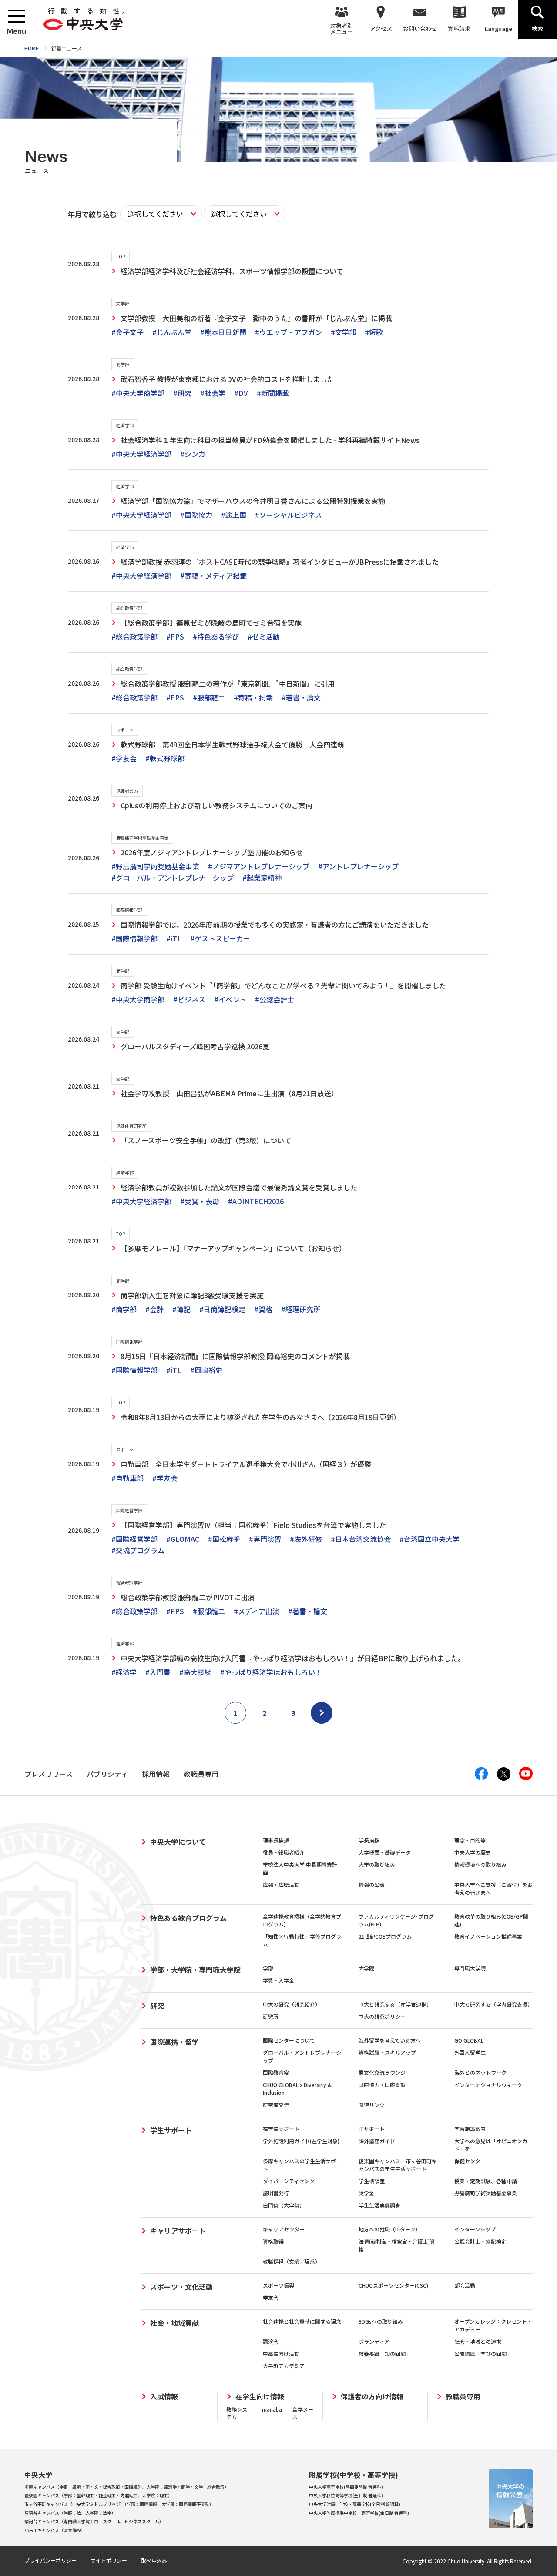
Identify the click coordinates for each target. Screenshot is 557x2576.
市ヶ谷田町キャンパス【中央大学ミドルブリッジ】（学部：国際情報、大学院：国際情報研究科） (119, 2504)
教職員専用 (463, 2397)
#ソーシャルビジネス (289, 515)
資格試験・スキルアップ (387, 2052)
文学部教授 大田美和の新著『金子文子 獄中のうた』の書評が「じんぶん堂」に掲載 (256, 318)
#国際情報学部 (134, 938)
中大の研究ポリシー (382, 2016)
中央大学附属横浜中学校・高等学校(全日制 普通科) (359, 2513)
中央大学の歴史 (473, 1852)
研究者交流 (276, 2105)
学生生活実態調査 (379, 2205)
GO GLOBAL (469, 2040)
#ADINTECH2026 (256, 1201)
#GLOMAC (183, 1539)
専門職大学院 (470, 1968)
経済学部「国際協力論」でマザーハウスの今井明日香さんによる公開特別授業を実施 (253, 501)
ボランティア (374, 2341)
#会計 (154, 1309)
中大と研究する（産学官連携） (395, 2004)
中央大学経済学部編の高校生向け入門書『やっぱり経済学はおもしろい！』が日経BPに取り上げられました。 (293, 1658)
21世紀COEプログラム (385, 1936)
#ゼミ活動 (264, 636)
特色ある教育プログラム (188, 1918)
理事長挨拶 (276, 1840)
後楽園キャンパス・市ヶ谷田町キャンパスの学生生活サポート (398, 2165)
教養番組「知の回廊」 (385, 2353)
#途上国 (234, 515)
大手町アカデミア (284, 2366)
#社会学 (213, 393)
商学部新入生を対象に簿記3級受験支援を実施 (192, 1295)
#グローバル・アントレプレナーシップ (173, 878)
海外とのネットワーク (480, 2072)
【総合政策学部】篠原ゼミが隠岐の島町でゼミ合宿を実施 (211, 623)
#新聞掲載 (273, 393)
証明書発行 (276, 2193)
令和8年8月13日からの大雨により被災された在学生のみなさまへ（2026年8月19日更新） (260, 1417)
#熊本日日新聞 (223, 332)
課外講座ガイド (377, 2141)
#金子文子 (128, 332)
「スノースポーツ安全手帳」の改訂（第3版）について (206, 1140)
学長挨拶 (369, 1840)
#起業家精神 (262, 878)
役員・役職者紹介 (284, 1852)
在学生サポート (281, 2129)
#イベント (230, 999)
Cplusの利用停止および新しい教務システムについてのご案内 (216, 805)
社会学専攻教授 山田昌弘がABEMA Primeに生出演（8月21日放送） (229, 1093)
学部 (268, 1968)
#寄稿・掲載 (253, 697)
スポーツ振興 (278, 2285)
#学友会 (124, 758)
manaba (272, 2409)
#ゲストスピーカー (220, 938)
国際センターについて (289, 2040)
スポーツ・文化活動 (181, 2287)
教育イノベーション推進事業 (488, 1936)
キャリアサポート (178, 2231)
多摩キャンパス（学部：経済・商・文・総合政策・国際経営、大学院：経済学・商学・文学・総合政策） (127, 2487)
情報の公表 (372, 1884)
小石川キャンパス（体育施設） (55, 2530)
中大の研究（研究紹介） (292, 2004)
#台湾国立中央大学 (429, 1539)
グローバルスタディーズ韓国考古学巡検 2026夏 (195, 1046)
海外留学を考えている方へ (390, 2040)
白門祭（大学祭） (284, 2205)
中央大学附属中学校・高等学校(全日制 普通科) (355, 2504)
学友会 (271, 2297)
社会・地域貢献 (174, 2323)
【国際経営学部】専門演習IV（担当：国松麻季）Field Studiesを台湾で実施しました (253, 1525)
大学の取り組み (377, 1864)
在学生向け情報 (260, 2397)
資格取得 (273, 2241)
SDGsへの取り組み (381, 2321)
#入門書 (158, 1672)
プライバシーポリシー (50, 2560)
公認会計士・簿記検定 (480, 2241)
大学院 (366, 1968)
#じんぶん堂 (172, 332)
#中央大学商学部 (138, 393)
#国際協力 (196, 515)
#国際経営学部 (134, 1539)
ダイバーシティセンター (291, 2181)
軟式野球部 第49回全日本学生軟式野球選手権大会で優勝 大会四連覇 (232, 744)
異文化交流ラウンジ (382, 2072)
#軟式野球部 (165, 758)
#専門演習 (265, 1539)
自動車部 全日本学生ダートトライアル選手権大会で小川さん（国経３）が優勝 (246, 1464)
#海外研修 (306, 1539)
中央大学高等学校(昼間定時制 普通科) (346, 2487)
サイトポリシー (109, 2560)
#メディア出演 (257, 1611)
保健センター (470, 2161)
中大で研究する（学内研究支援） (493, 2004)
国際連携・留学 (174, 2042)
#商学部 (124, 1309)
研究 (157, 2006)
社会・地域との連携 (478, 2341)
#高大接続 (195, 1672)
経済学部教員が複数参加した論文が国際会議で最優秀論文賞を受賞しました (239, 1187)
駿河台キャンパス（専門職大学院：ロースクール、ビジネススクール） (94, 2521)
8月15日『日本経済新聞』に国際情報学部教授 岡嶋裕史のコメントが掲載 (235, 1356)
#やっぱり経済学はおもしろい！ (271, 1672)
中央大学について (178, 1842)
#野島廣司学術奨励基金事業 (155, 866)
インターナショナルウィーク (488, 2085)
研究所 (271, 2016)
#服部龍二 (209, 697)
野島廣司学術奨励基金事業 (486, 2193)
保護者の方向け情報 (372, 2397)
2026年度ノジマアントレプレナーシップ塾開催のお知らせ (212, 852)
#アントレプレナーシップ (358, 866)
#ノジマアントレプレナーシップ (259, 866)
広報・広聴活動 (281, 1884)
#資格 (263, 1309)
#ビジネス (189, 999)
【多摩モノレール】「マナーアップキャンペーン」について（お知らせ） (233, 1248)
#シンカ (193, 454)
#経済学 (124, 1672)
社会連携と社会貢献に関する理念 (302, 2321)
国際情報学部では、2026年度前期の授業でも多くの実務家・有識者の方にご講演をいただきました (275, 925)
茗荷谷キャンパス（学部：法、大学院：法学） (70, 2513)
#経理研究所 (301, 1309)
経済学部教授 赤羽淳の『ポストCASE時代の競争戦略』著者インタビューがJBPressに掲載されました (280, 562)
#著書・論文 (301, 697)
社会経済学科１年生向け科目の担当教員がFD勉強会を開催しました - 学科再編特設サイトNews (270, 440)
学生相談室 (372, 2181)
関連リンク (372, 2105)
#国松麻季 (224, 1539)
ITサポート (372, 2129)
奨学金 (366, 2193)
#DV (241, 393)
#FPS (175, 636)
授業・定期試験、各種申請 (486, 2181)
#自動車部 (128, 1478)
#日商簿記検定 (222, 1309)
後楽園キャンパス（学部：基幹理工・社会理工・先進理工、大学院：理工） (98, 2495)
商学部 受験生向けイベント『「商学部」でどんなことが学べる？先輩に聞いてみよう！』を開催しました (283, 985)
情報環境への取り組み (480, 1864)
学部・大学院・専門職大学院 (195, 1970)
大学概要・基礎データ (385, 1852)
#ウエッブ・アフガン (289, 332)
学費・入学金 (278, 1980)
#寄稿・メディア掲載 (213, 576)
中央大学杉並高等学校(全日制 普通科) (346, 2495)
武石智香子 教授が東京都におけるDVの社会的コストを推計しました (227, 379)
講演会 (271, 2341)
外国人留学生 (470, 2052)
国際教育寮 (276, 2072)
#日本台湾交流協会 (361, 1539)
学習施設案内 (470, 2129)
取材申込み (154, 2560)
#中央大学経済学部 (141, 454)
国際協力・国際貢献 (382, 2085)
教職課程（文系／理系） (292, 2261)
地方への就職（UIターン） (389, 2229)
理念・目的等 (470, 1840)
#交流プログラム (138, 1550)
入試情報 (164, 2397)
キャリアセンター (284, 2229)
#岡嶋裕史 (206, 1370)
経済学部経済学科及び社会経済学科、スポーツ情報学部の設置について (232, 271)
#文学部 (343, 332)
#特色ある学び (216, 636)
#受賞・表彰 (200, 1201)
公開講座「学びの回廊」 (483, 2353)
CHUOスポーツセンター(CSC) (393, 2285)
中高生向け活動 (281, 2353)
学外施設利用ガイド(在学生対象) (301, 2141)
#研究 (182, 393)
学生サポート (171, 2130)
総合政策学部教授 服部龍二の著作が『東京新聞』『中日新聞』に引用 (228, 683)
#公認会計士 (275, 999)
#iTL (174, 938)
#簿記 (181, 1309)
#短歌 (374, 332)
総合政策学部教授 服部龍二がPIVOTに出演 (188, 1597)
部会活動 (465, 2285)
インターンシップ (475, 2229)
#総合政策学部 (134, 636)
